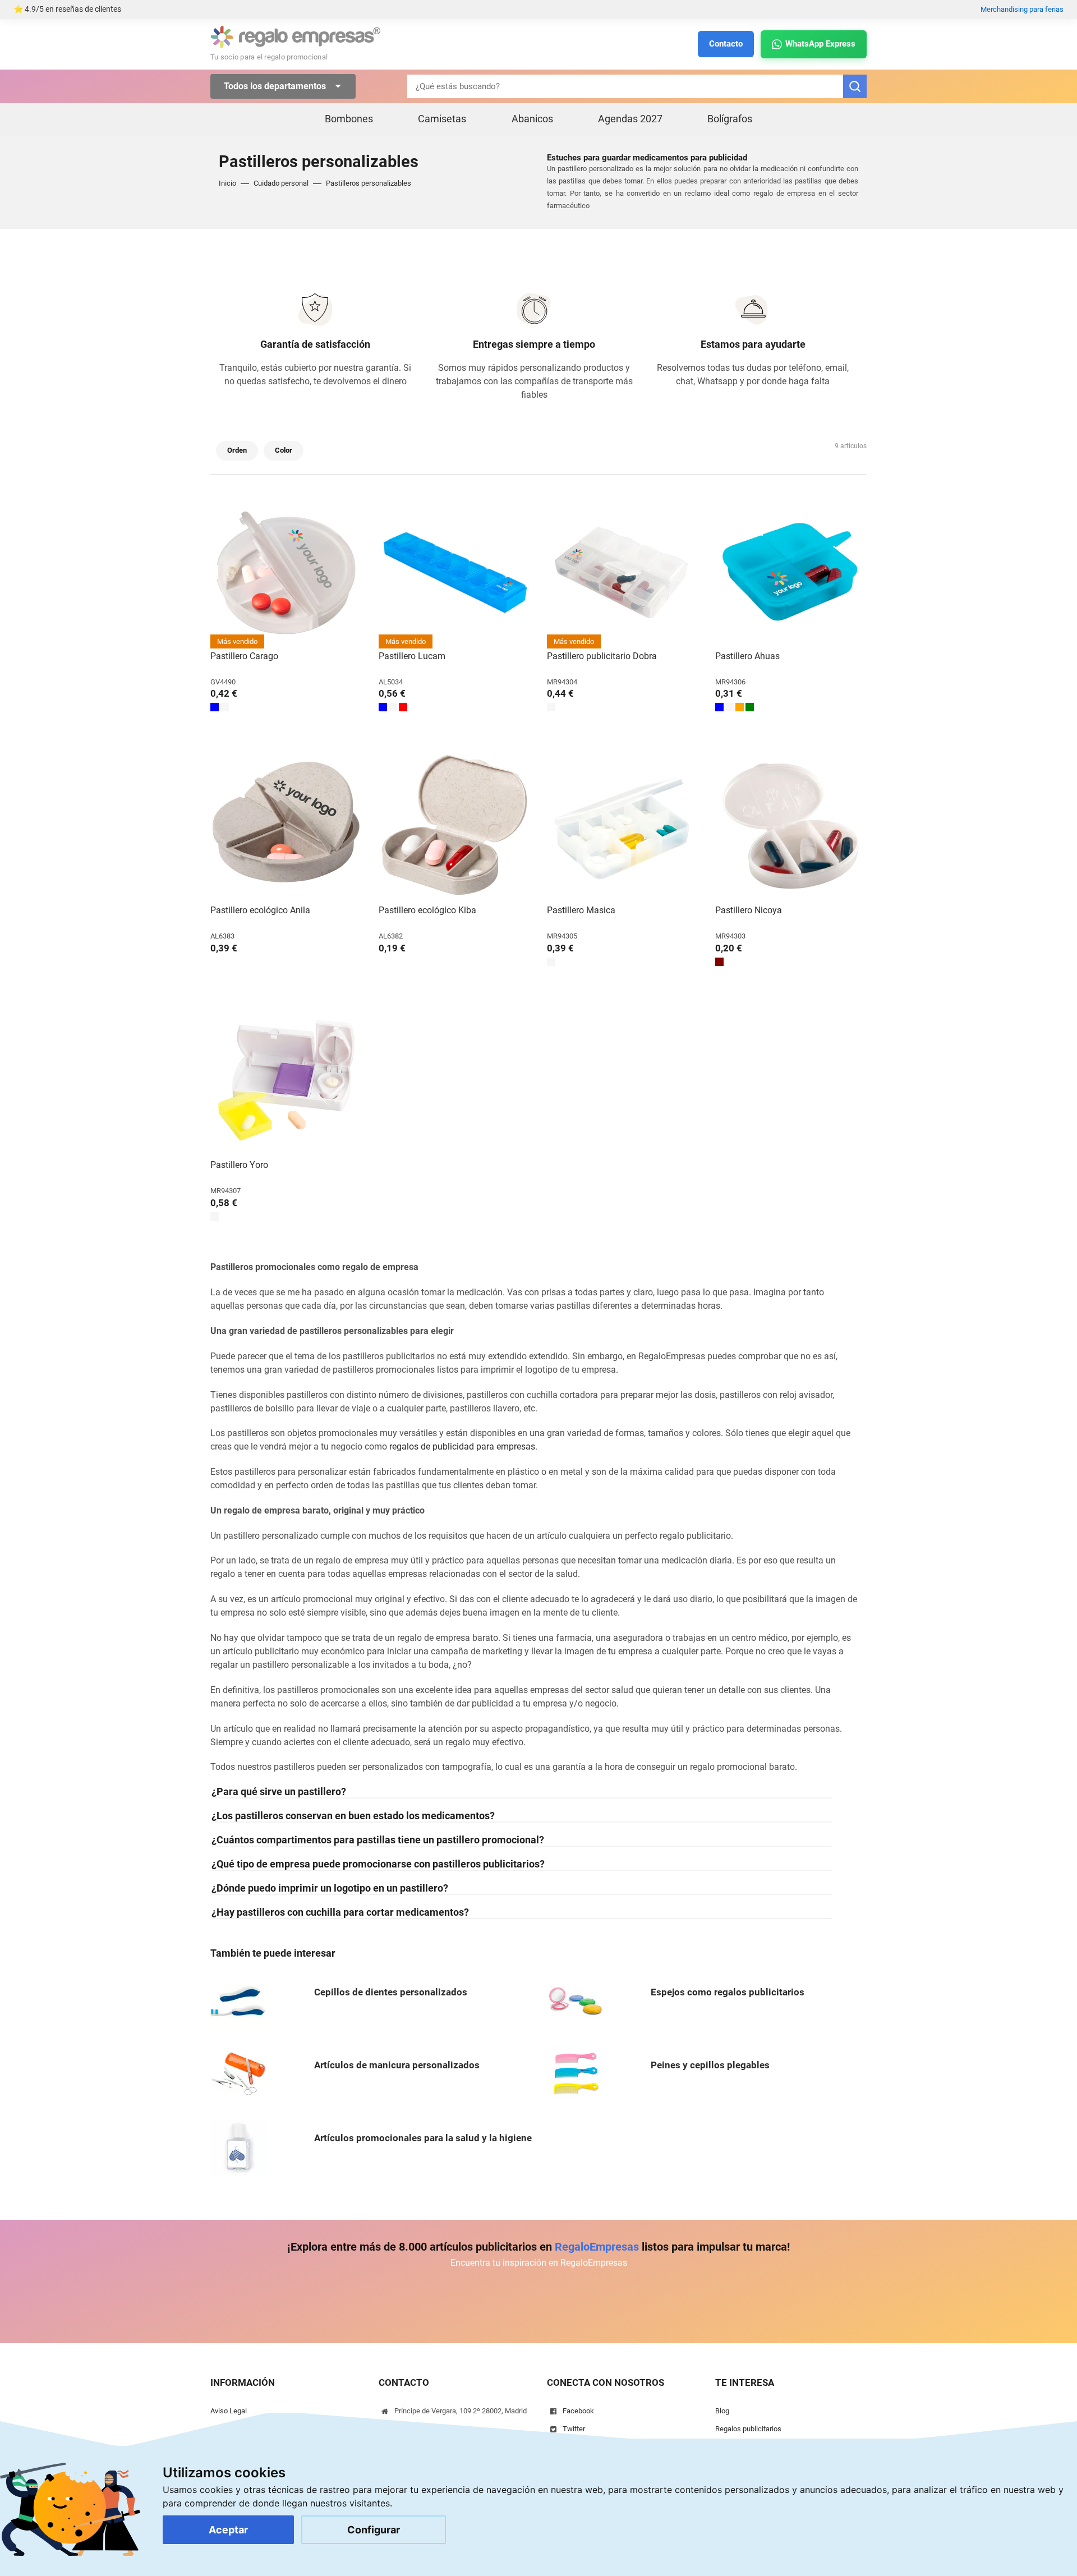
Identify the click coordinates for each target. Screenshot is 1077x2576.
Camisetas (442, 119)
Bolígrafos (730, 119)
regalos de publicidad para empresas (462, 1446)
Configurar (374, 2530)
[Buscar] (855, 86)
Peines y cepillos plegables (710, 2065)
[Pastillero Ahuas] (791, 573)
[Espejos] (575, 2001)
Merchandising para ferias (1022, 9)
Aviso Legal (229, 2411)
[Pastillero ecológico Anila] (286, 827)
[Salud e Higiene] (238, 2147)
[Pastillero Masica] (623, 827)
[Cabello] (575, 2074)
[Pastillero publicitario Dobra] (623, 573)
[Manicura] (238, 2074)
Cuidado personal (281, 183)
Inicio (227, 183)
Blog (722, 2411)
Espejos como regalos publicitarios (728, 1992)
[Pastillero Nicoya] (791, 827)
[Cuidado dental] (238, 2001)
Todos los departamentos (276, 86)
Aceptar (228, 2530)
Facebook (578, 2411)
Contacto (726, 44)
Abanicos (532, 119)
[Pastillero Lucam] (454, 573)
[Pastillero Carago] (286, 573)
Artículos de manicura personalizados (397, 2065)
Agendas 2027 (630, 119)
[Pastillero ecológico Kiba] (454, 827)
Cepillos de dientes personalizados (391, 1992)
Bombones (349, 119)
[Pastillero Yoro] (286, 1082)
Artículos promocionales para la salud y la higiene (423, 2138)
